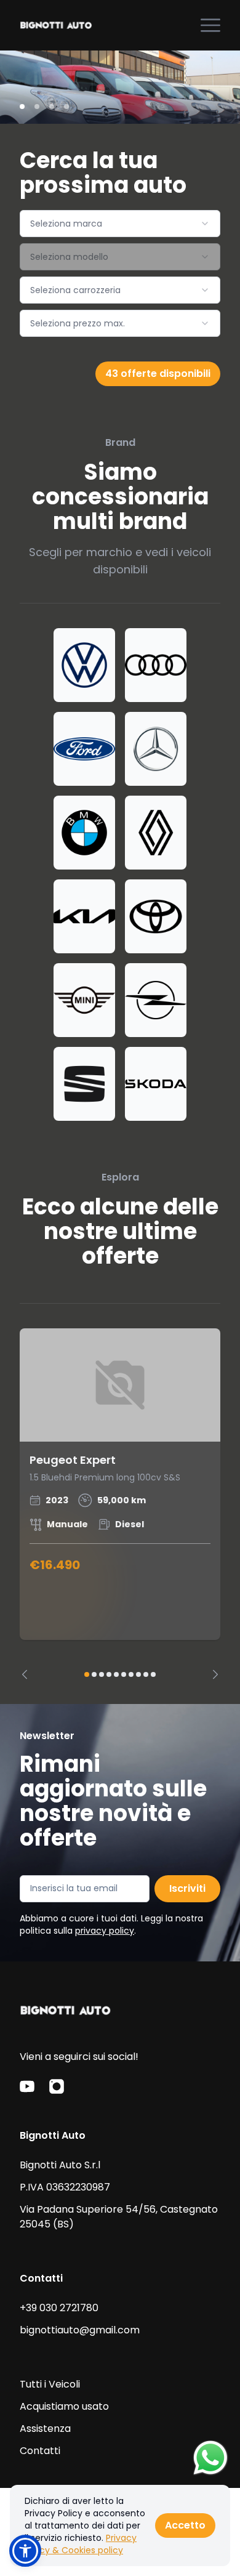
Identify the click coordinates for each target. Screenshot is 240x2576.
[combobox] (120, 224)
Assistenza (45, 2429)
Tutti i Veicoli (50, 2384)
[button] (25, 2551)
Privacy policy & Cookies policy (81, 2544)
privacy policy (105, 1931)
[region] (120, 1504)
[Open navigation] (210, 25)
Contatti (40, 2451)
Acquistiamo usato (64, 2406)
